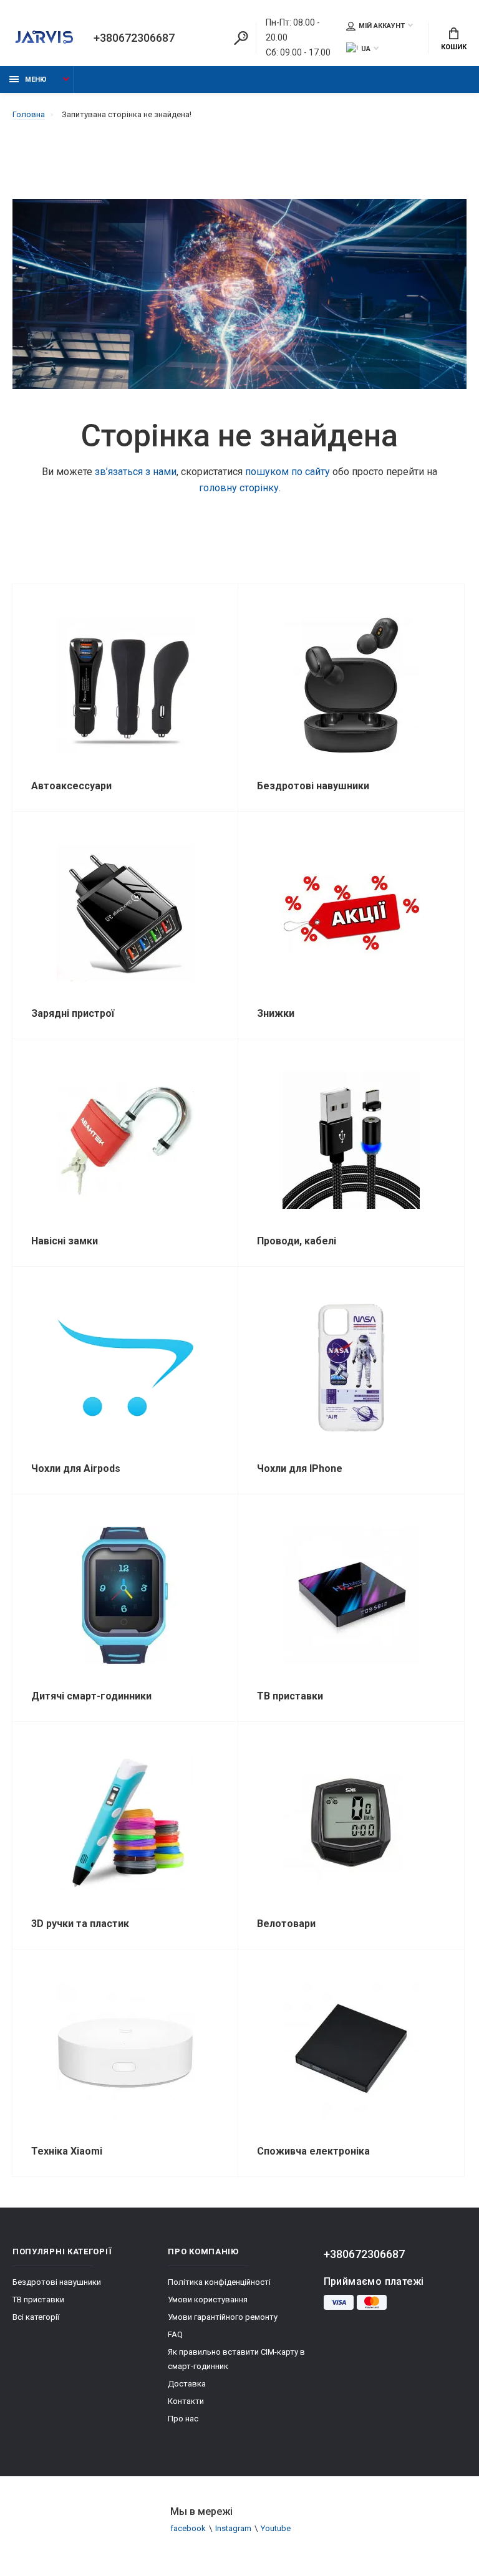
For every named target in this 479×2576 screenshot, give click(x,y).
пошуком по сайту (288, 472)
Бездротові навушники (57, 2282)
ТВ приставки (38, 2300)
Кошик (454, 47)
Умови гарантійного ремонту (223, 2317)
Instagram (233, 2528)
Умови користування (208, 2300)
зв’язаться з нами (136, 472)
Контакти (186, 2401)
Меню (36, 79)
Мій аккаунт (382, 26)
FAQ (175, 2334)
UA (366, 49)
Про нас (183, 2419)
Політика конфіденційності (219, 2282)
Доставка (187, 2384)
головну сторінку (239, 488)
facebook (188, 2528)
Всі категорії (36, 2317)
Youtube (276, 2528)
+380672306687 (134, 38)
